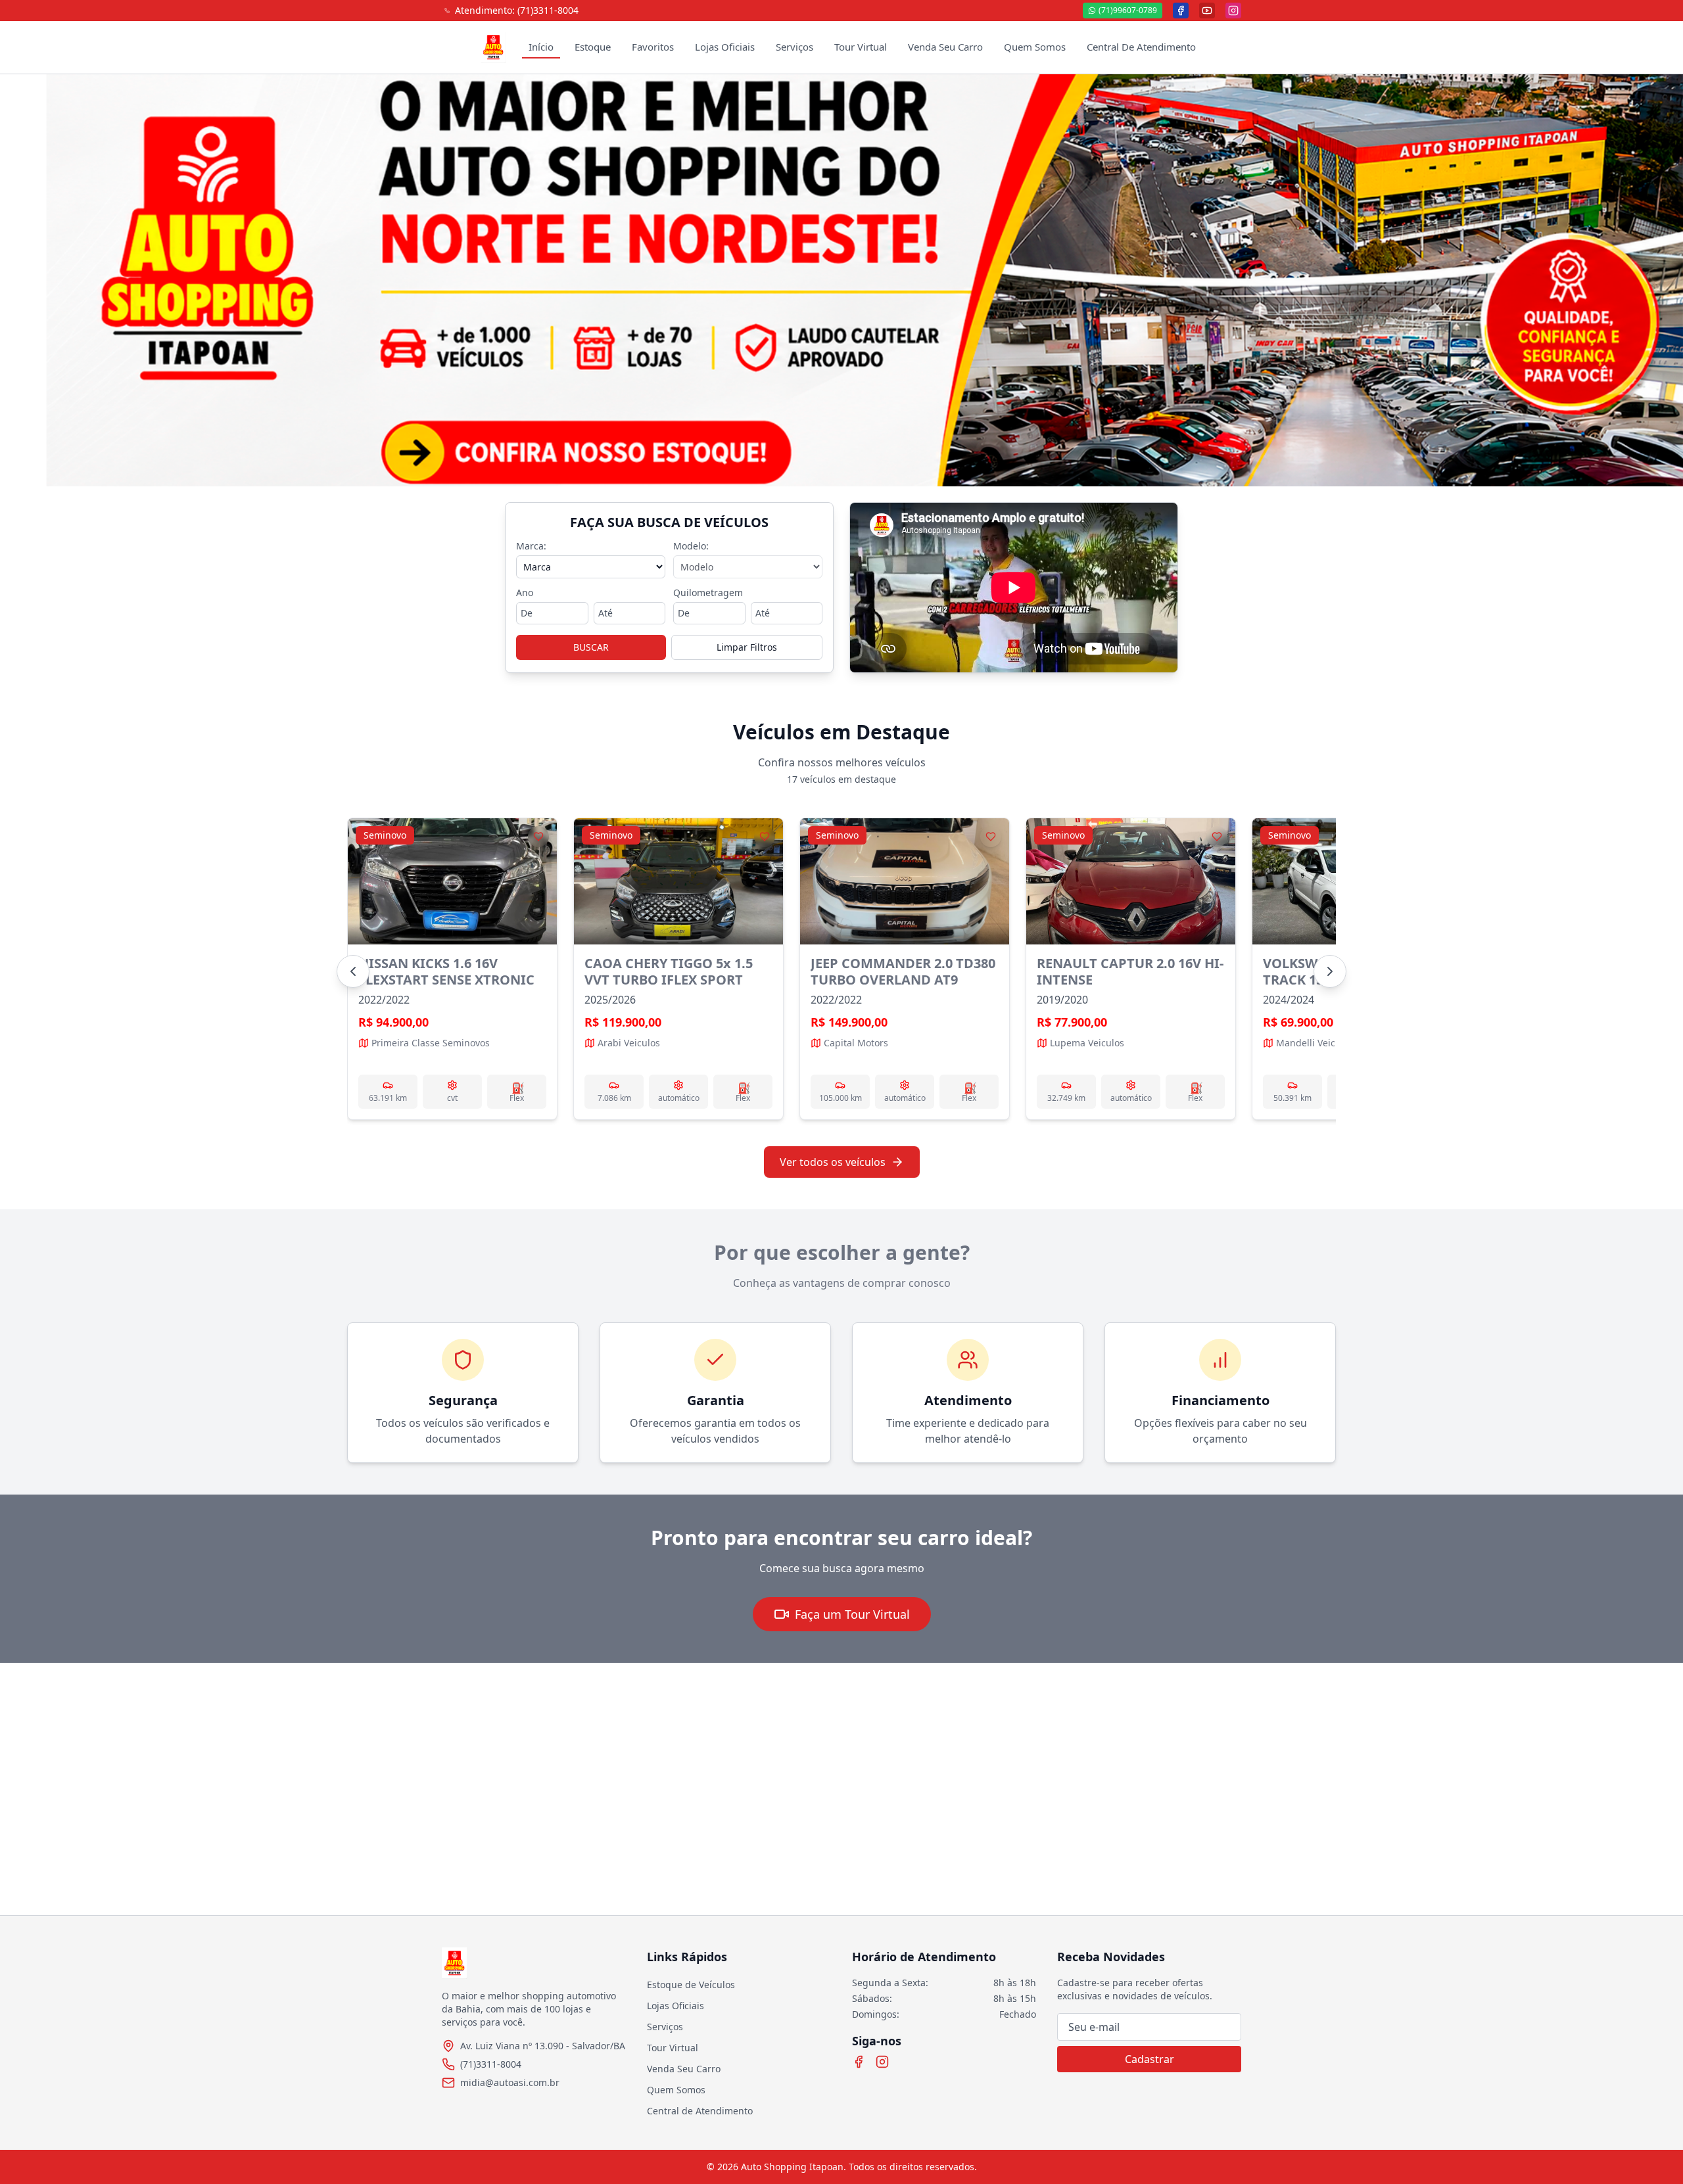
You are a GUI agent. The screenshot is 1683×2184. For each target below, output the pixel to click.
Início (541, 47)
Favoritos (653, 47)
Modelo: (691, 546)
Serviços (794, 47)
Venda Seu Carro (945, 47)
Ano (525, 592)
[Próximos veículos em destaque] (1330, 971)
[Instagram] (882, 2062)
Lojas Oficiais (725, 47)
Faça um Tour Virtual (852, 1614)
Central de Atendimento (700, 2111)
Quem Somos (1035, 47)
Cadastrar (1150, 2059)
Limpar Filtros (747, 647)
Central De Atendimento (1141, 47)
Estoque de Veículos (691, 1985)
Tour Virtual (861, 47)
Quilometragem (708, 592)
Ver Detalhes (452, 969)
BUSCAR (591, 647)
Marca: (531, 546)
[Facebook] (859, 2062)
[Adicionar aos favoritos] (538, 837)
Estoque (593, 47)
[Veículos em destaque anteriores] (353, 971)
